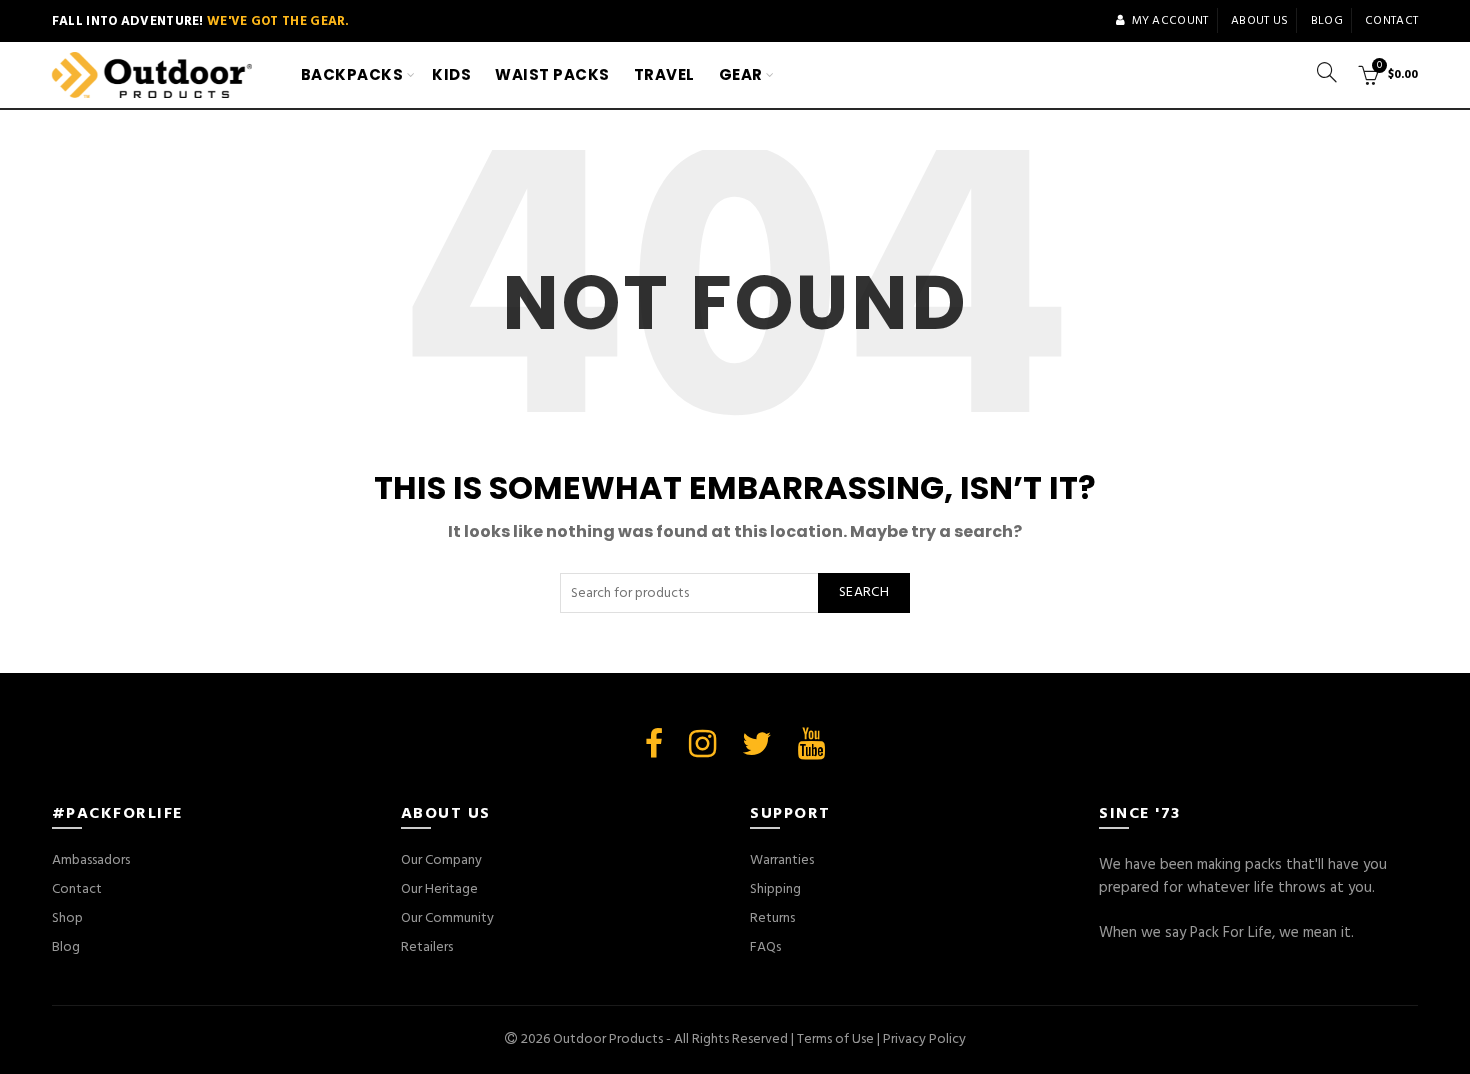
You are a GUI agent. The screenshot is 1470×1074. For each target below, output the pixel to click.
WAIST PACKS (552, 74)
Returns (772, 918)
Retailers (427, 947)
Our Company (441, 860)
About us (1259, 21)
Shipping (775, 889)
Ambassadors (91, 860)
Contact (1391, 21)
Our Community (447, 918)
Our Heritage (439, 889)
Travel (664, 74)
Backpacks (352, 74)
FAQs (765, 947)
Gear (741, 74)
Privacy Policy (924, 1039)
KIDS (451, 74)
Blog (1327, 21)
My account (1170, 21)
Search (864, 592)
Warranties (782, 860)
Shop (67, 918)
